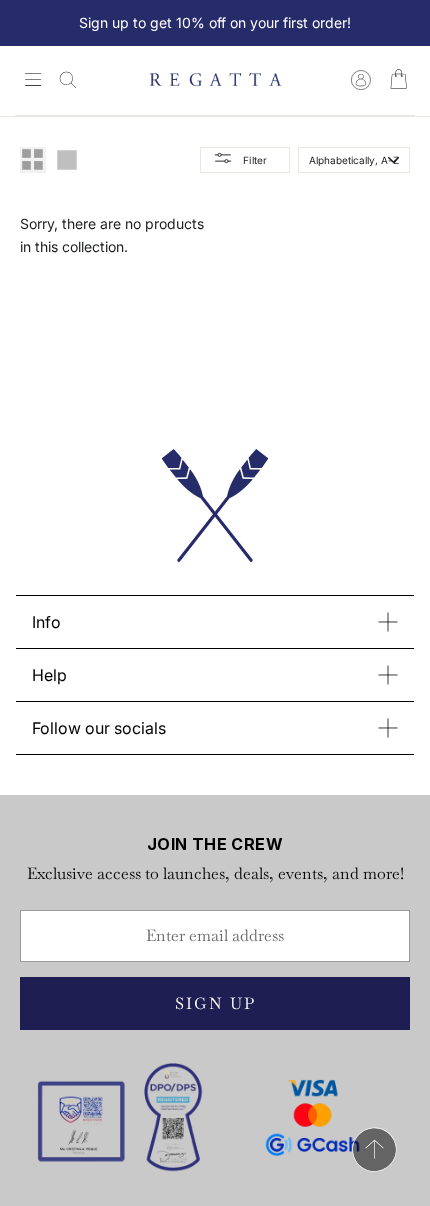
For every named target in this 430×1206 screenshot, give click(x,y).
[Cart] (398, 80)
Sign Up (215, 1003)
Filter (255, 160)
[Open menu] (33, 81)
